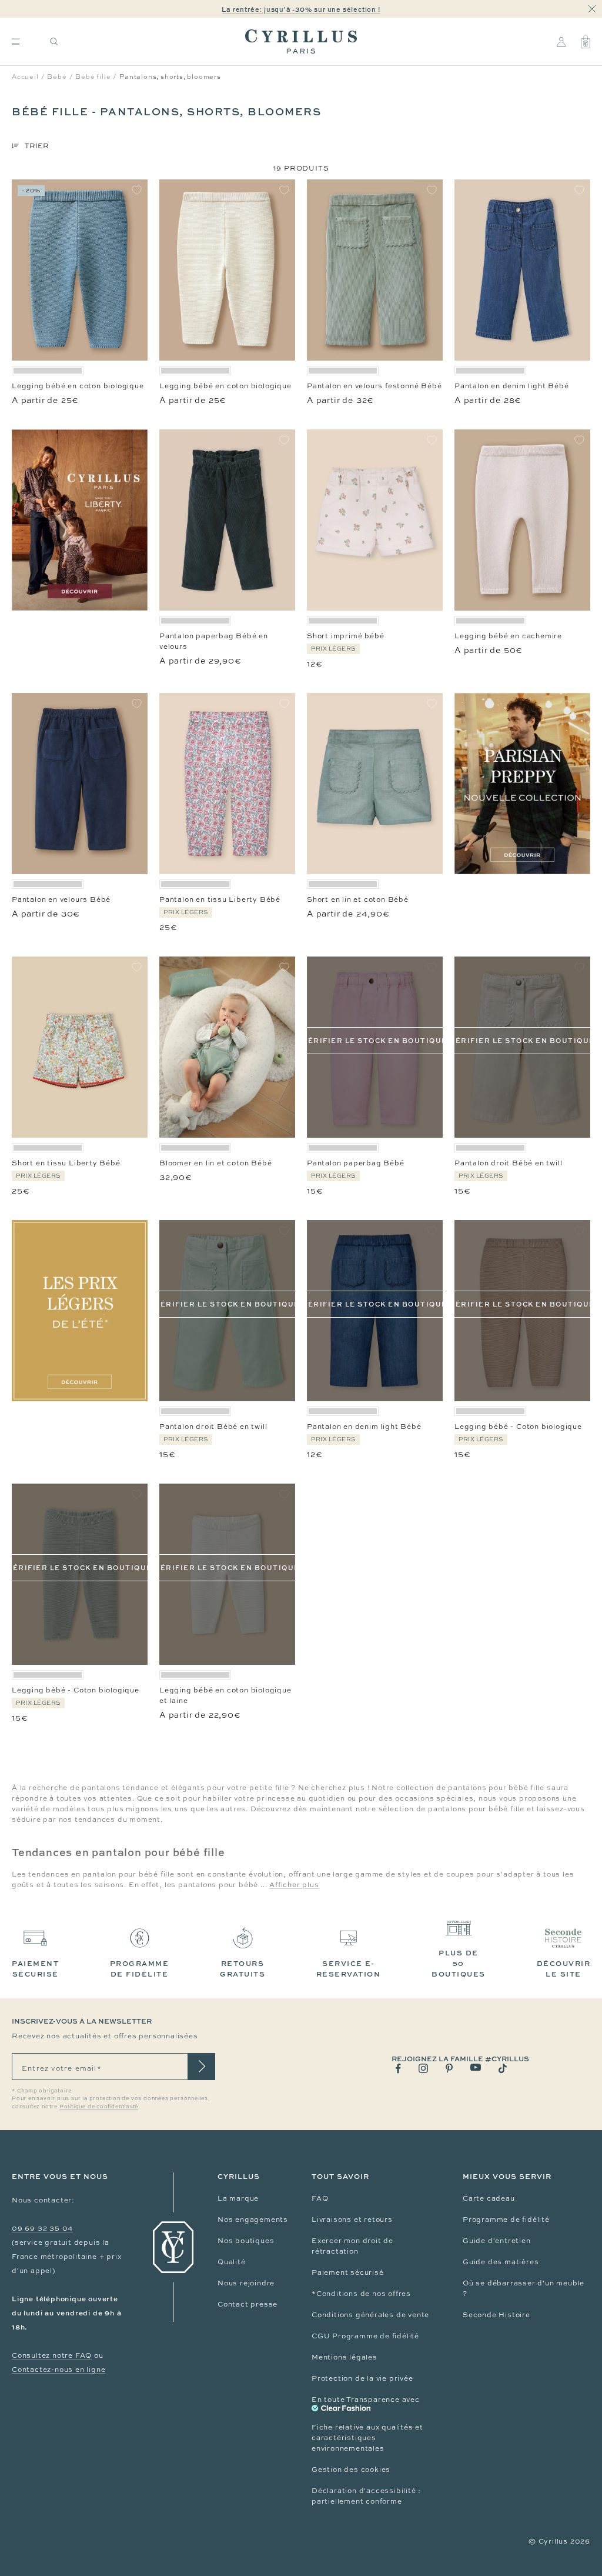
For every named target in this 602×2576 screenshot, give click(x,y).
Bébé (57, 76)
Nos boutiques (246, 2241)
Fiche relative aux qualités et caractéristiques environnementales (367, 2438)
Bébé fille (93, 76)
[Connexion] (561, 42)
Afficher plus (294, 1885)
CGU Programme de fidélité (365, 2336)
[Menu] (16, 41)
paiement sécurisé (35, 1969)
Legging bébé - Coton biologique (518, 1427)
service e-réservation (349, 1969)
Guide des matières (501, 2262)
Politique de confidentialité (99, 2107)
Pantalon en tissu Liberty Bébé (220, 899)
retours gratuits (243, 1969)
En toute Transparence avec (366, 2400)
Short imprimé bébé (345, 636)
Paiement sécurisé (348, 2272)
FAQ (320, 2198)
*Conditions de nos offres (361, 2294)
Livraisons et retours (352, 2220)
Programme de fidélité (506, 2220)
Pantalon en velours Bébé (61, 899)
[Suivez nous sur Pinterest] (449, 2068)
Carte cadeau (489, 2198)
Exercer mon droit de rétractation (352, 2246)
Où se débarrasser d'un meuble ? (524, 2288)
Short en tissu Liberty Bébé (66, 1163)
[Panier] (586, 42)
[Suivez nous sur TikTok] (503, 2068)
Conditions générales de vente (370, 2315)
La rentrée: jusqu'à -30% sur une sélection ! (301, 9)
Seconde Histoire (496, 2315)
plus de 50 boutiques (459, 1963)
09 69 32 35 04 (42, 2228)
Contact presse (248, 2304)
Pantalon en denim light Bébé (511, 386)
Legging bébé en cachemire (508, 636)
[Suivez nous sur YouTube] (476, 2067)
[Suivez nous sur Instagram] (423, 2068)
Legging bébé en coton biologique (78, 386)
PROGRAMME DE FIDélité (140, 1969)
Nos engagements (253, 2220)
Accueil (25, 76)
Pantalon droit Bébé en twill (508, 1163)
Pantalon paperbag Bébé (356, 1163)
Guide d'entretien (497, 2241)
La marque (238, 2198)
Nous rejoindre (246, 2283)
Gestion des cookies (351, 2470)
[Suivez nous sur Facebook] (398, 2069)
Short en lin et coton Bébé (358, 899)
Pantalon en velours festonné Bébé (374, 386)
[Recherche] (54, 41)
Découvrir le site (564, 1969)
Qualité (232, 2262)
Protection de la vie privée (362, 2378)
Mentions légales (345, 2357)
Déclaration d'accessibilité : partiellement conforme (366, 2496)
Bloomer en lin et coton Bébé (215, 1163)
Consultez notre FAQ (52, 2355)
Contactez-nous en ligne (58, 2370)
